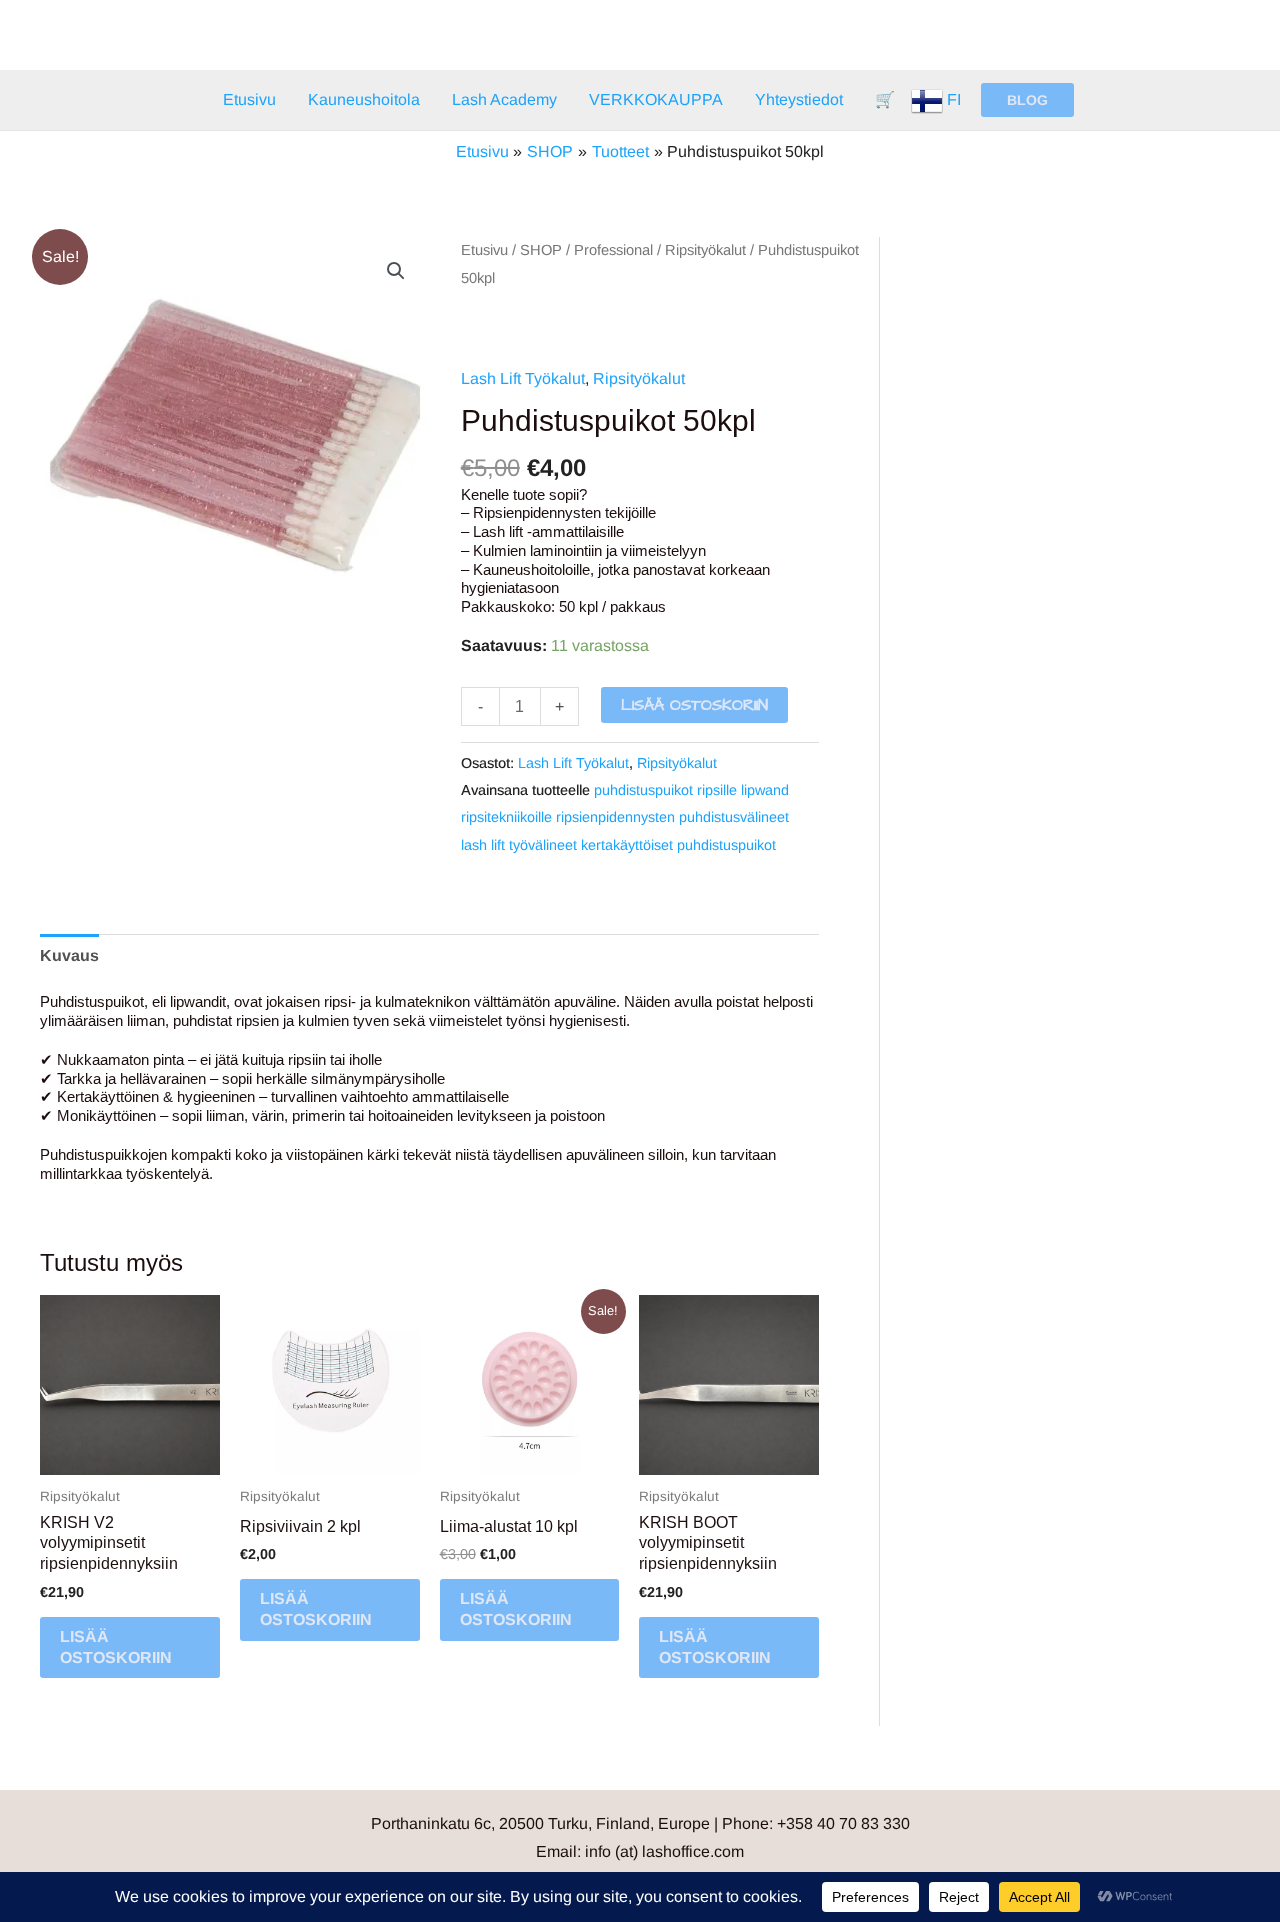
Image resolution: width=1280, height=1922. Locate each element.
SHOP (541, 250)
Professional (613, 250)
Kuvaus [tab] (69, 955)
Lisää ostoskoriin (694, 705)
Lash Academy (504, 99)
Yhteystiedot (799, 99)
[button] (1027, 100)
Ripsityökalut (705, 250)
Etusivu (249, 99)
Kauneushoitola (364, 99)
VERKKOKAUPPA (656, 99)
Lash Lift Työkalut (523, 378)
